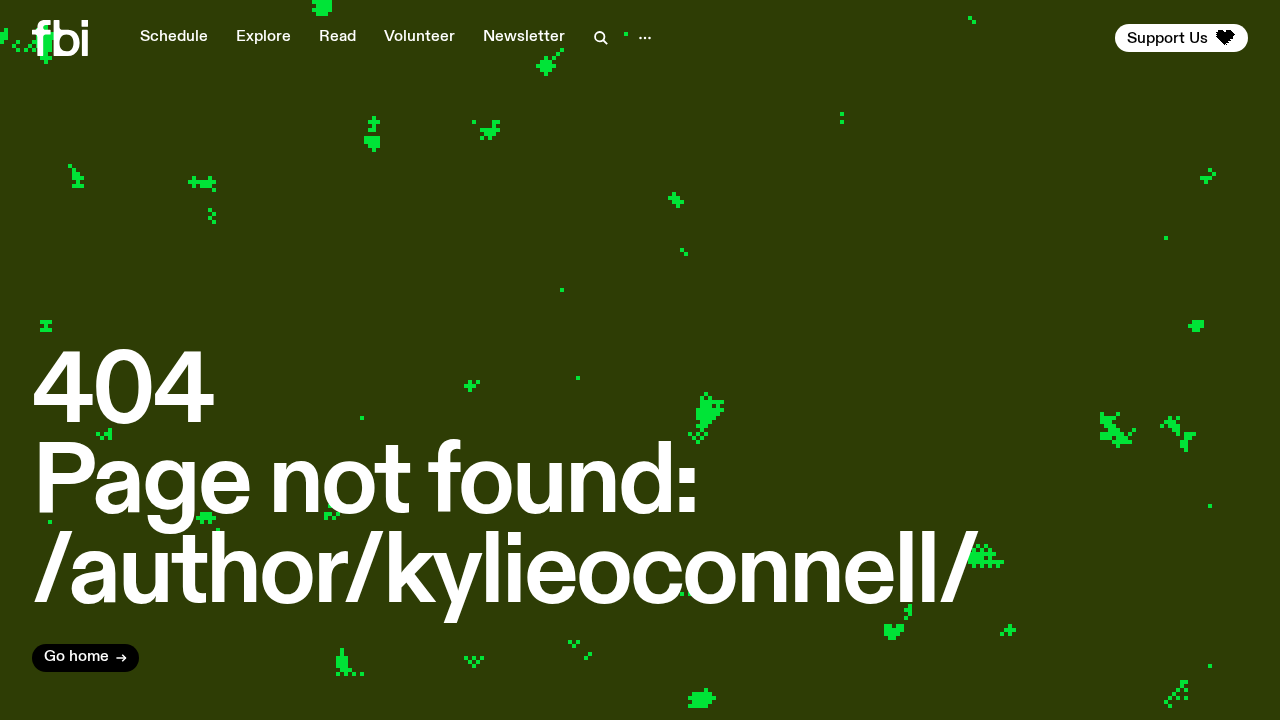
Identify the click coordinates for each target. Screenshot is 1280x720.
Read (337, 37)
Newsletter (524, 37)
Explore (263, 37)
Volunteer (419, 37)
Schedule (174, 37)
